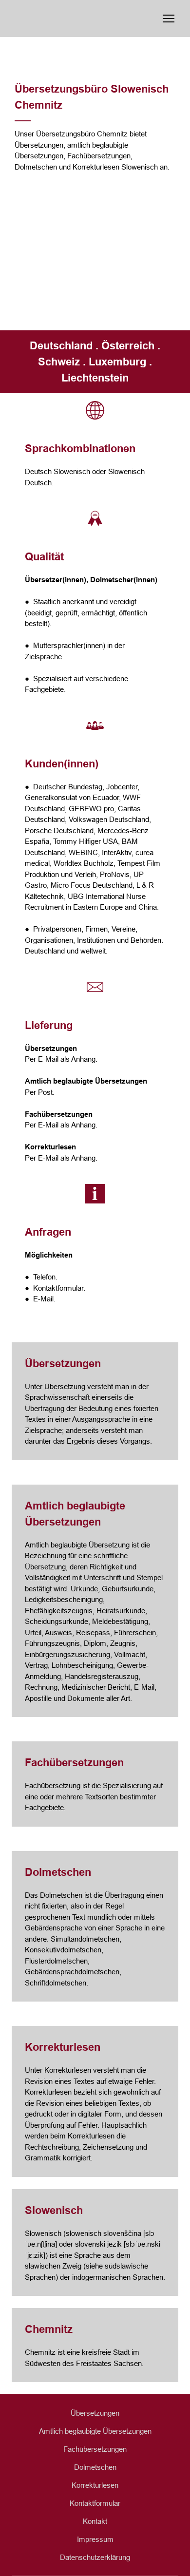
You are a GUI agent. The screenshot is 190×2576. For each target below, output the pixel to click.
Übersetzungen (95, 2413)
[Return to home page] (78, 19)
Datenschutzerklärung (95, 2557)
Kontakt (95, 2521)
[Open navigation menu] (169, 19)
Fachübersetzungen (95, 2449)
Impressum (95, 2539)
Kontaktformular (95, 2503)
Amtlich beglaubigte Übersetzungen (95, 2431)
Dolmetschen (95, 2467)
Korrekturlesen (95, 2485)
